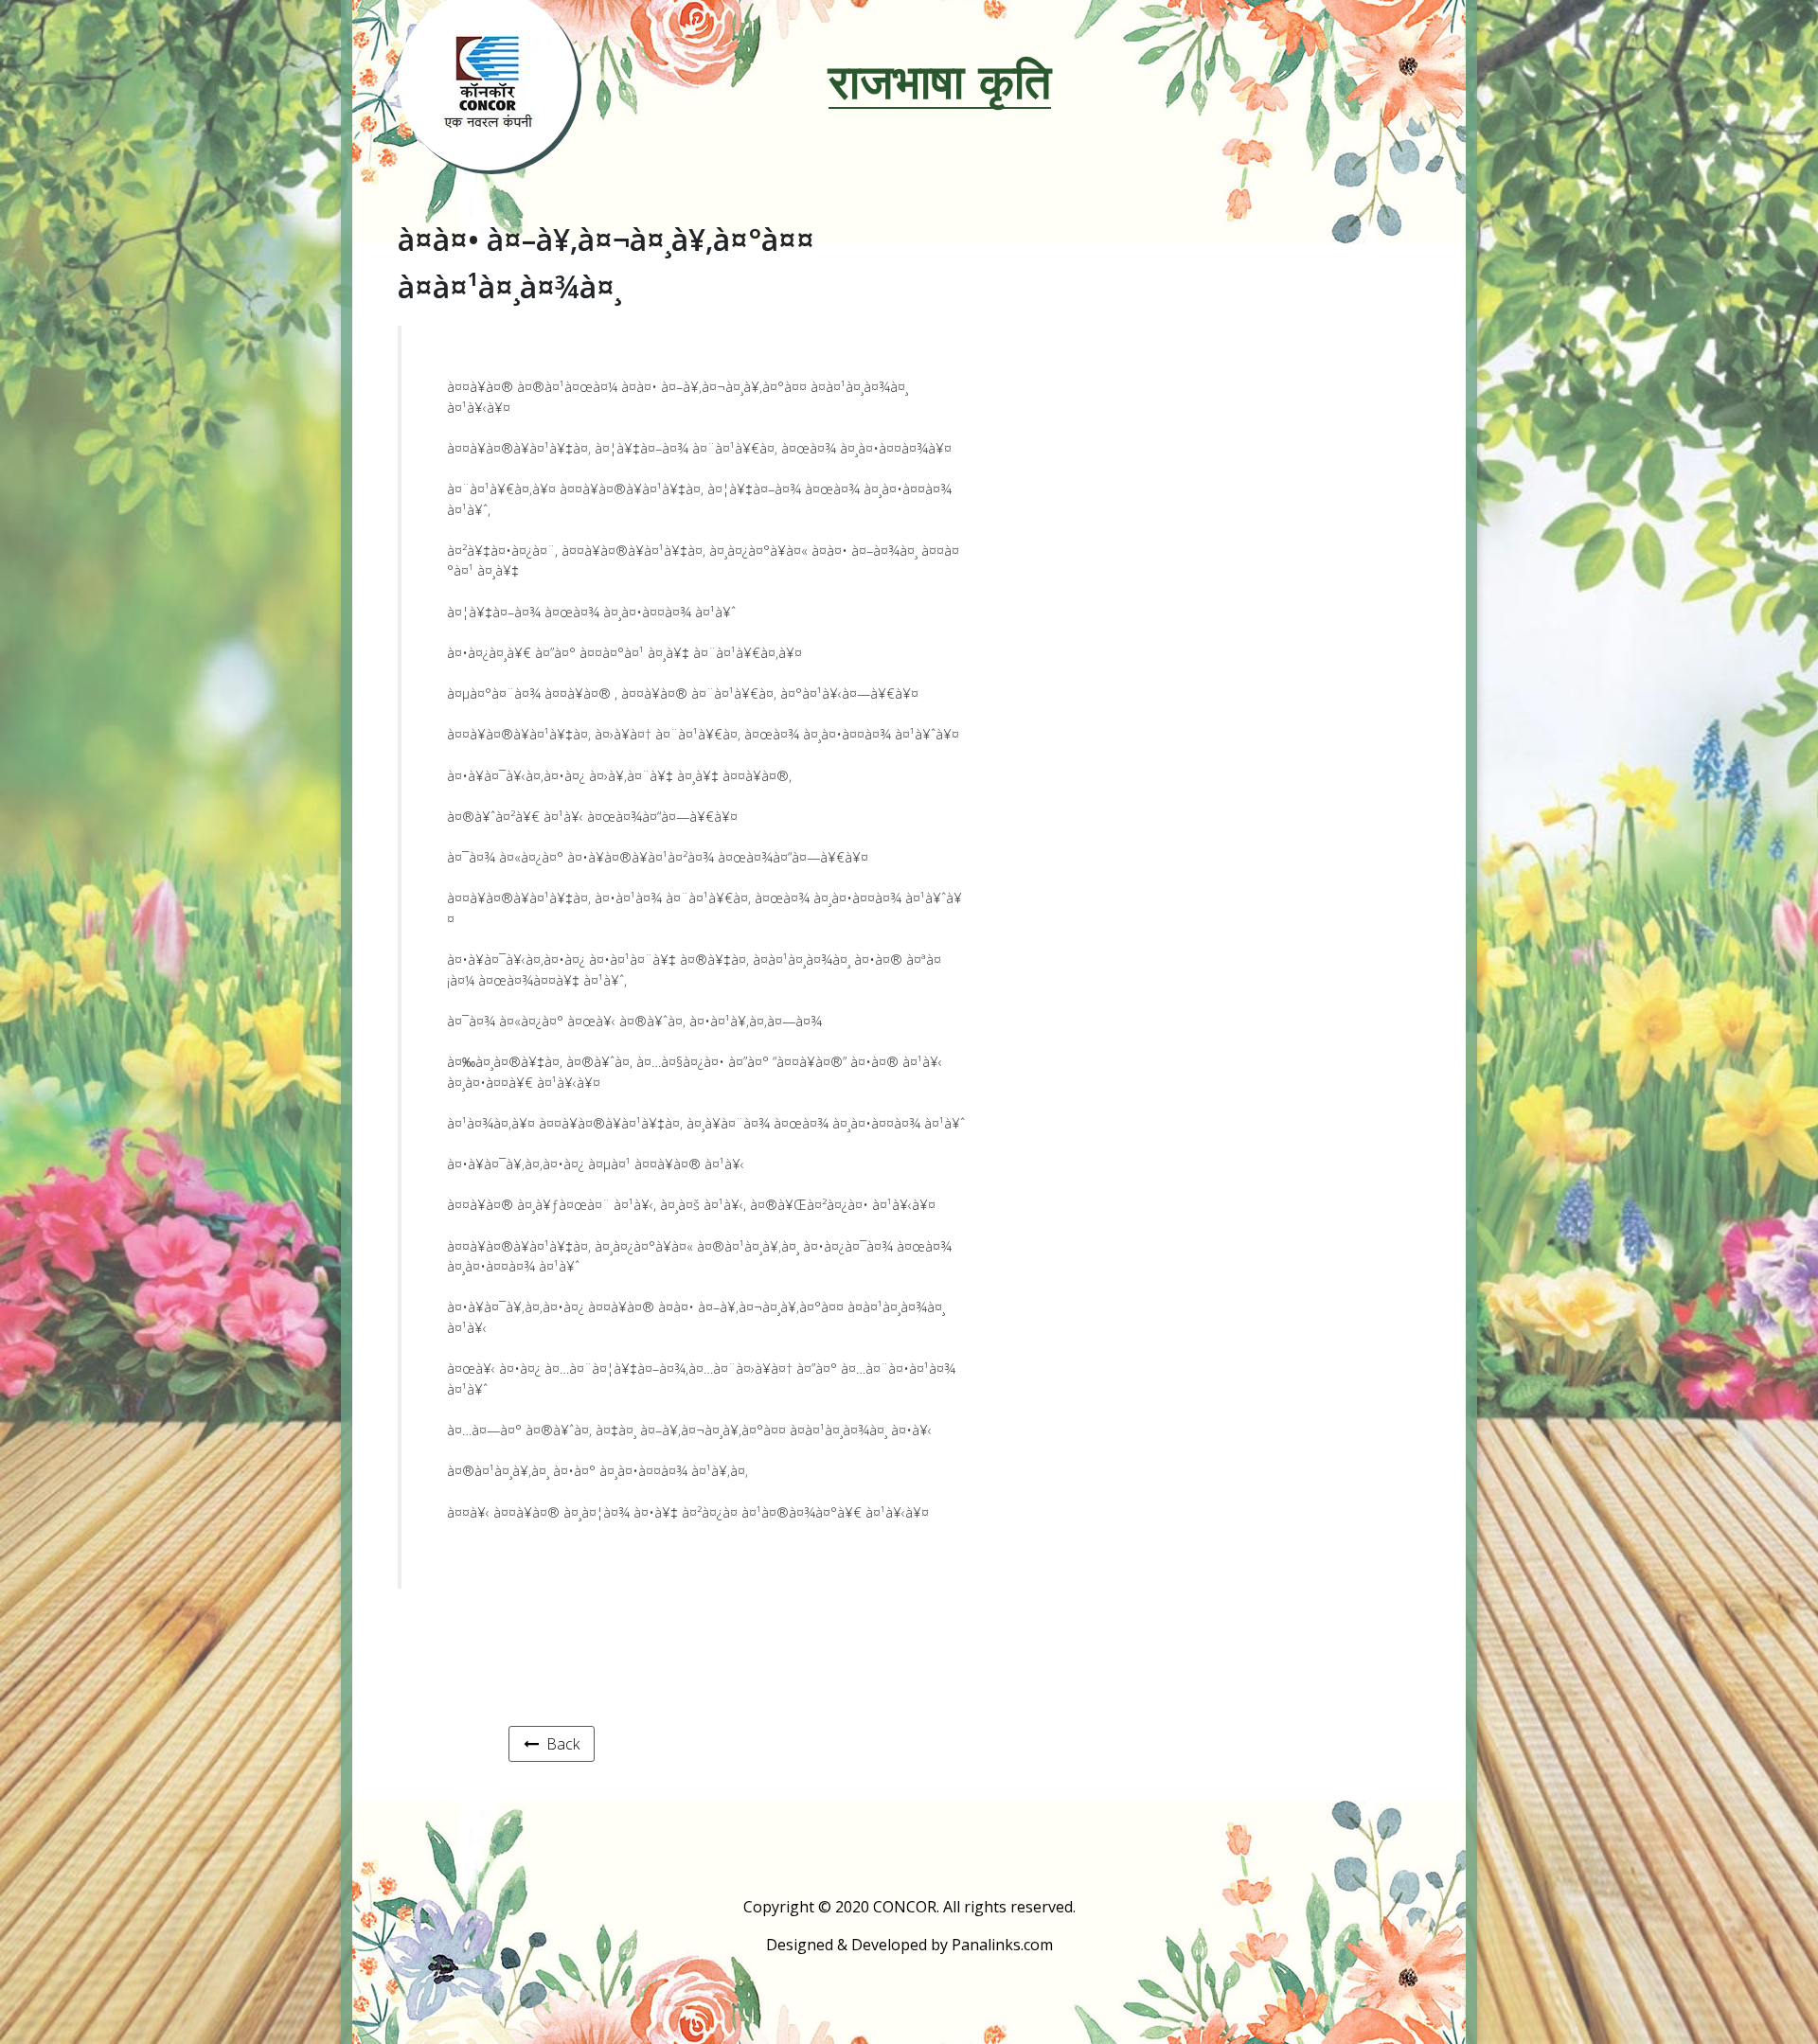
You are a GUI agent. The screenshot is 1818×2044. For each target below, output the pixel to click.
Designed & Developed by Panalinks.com (909, 1945)
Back (559, 1744)
